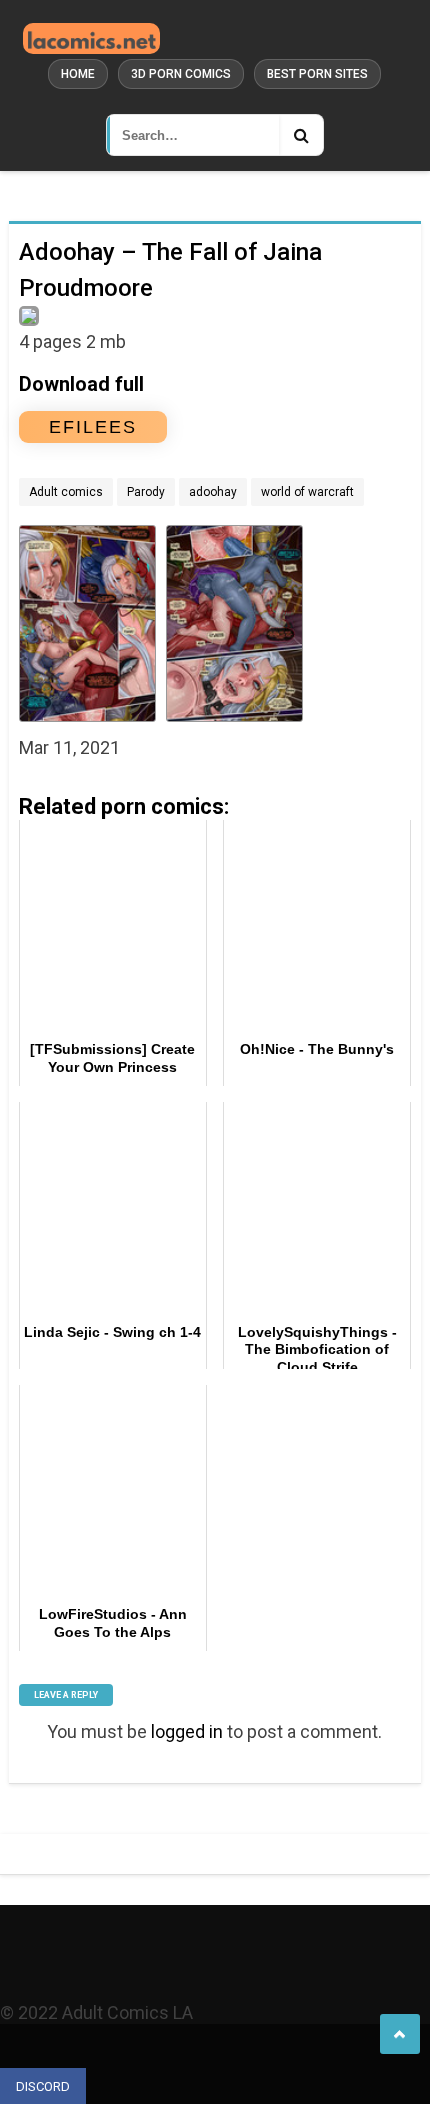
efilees (93, 427)
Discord (43, 2086)
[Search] (301, 135)
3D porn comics (181, 74)
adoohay (213, 492)
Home (78, 74)
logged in (187, 1731)
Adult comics (66, 492)
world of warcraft (307, 492)
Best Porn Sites (317, 74)
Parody (146, 492)
